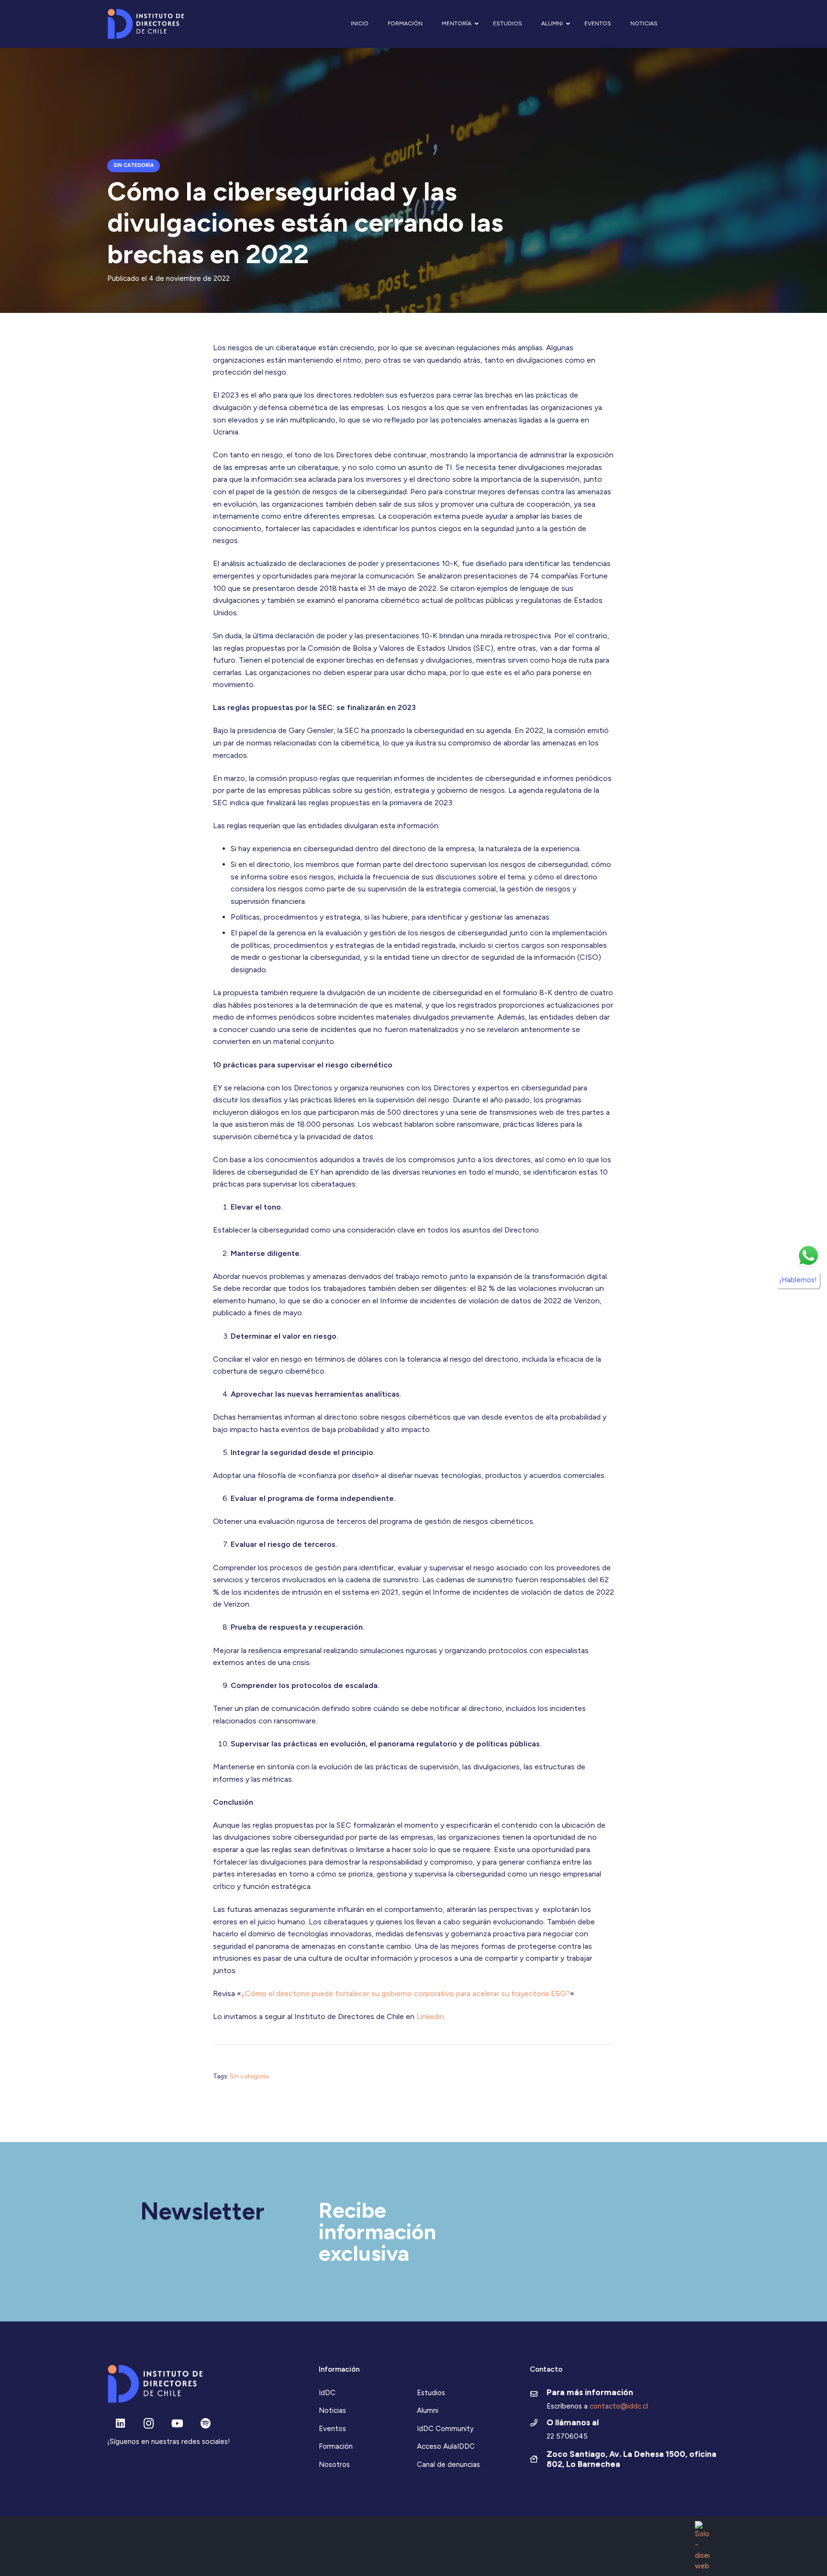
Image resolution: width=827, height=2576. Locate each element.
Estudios (431, 2393)
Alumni (428, 2410)
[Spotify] (206, 2424)
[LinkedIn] (120, 2424)
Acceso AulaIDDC (446, 2446)
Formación (336, 2446)
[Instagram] (149, 2424)
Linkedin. (431, 2016)
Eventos (332, 2429)
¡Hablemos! (798, 1279)
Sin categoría (249, 2076)
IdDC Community (445, 2429)
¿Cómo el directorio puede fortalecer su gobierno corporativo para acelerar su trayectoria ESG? (406, 1993)
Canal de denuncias (448, 2465)
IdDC (327, 2393)
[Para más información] (538, 2395)
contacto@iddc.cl (619, 2406)
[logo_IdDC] (146, 24)
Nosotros (334, 2465)
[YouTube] (177, 2424)
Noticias (332, 2410)
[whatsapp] (808, 1255)
